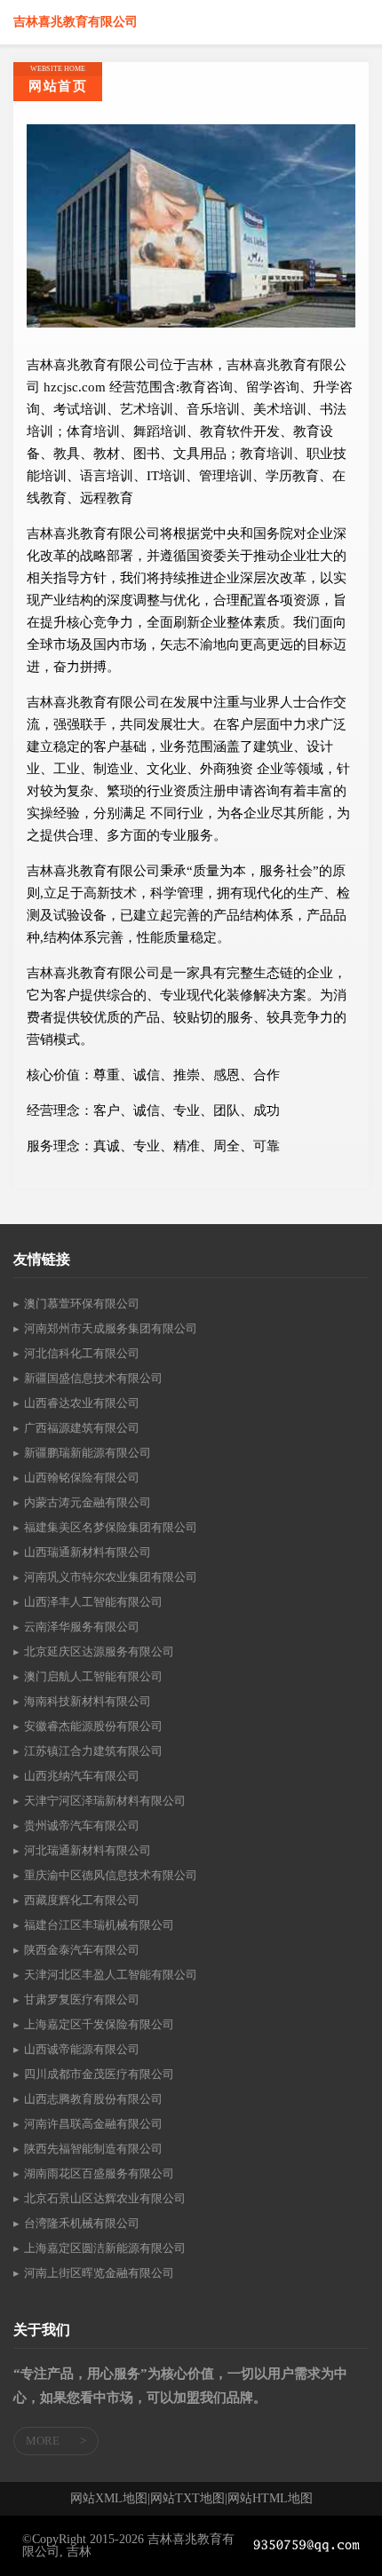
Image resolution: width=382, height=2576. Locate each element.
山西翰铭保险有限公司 (82, 1478)
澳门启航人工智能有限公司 (93, 1676)
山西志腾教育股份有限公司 (93, 2099)
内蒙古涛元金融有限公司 (88, 1502)
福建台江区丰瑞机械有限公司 (99, 1925)
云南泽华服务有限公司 (82, 1627)
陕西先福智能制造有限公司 (93, 2149)
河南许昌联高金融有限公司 (93, 2124)
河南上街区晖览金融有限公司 (99, 2273)
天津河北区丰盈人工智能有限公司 (111, 1975)
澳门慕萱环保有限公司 (82, 1304)
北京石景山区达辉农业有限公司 (105, 2198)
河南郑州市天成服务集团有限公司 (111, 1328)
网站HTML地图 (270, 2499)
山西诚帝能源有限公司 (82, 2049)
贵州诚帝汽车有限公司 (82, 1825)
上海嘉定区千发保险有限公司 (99, 2024)
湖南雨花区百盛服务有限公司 (99, 2173)
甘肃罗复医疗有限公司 (82, 1999)
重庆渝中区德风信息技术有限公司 (111, 1875)
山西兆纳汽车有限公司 (82, 1776)
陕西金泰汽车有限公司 (82, 1950)
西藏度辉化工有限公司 (82, 1900)
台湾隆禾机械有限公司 (82, 2223)
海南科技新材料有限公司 (88, 1701)
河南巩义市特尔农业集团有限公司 (111, 1577)
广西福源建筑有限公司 (82, 1428)
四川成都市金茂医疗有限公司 (99, 2074)
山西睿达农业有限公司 (82, 1403)
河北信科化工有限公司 (82, 1353)
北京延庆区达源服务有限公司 (99, 1651)
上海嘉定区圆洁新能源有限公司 (105, 2248)
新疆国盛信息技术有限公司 (93, 1378)
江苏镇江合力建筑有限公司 (93, 1751)
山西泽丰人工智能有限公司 (93, 1602)
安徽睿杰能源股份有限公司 (93, 1726)
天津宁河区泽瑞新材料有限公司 (105, 1801)
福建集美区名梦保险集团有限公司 (111, 1527)
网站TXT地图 (187, 2499)
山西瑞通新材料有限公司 (88, 1552)
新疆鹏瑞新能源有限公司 (88, 1453)
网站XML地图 (109, 2499)
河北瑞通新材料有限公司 (88, 1850)
